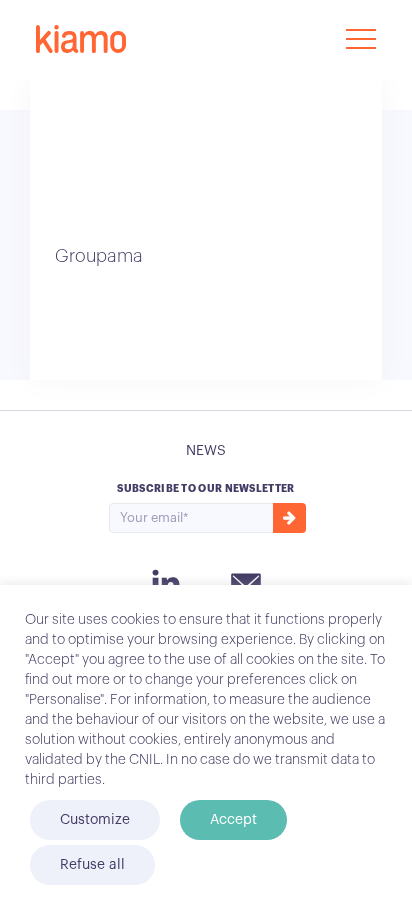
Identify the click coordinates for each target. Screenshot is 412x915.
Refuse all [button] (92, 865)
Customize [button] (95, 820)
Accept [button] (233, 820)
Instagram (166, 583)
